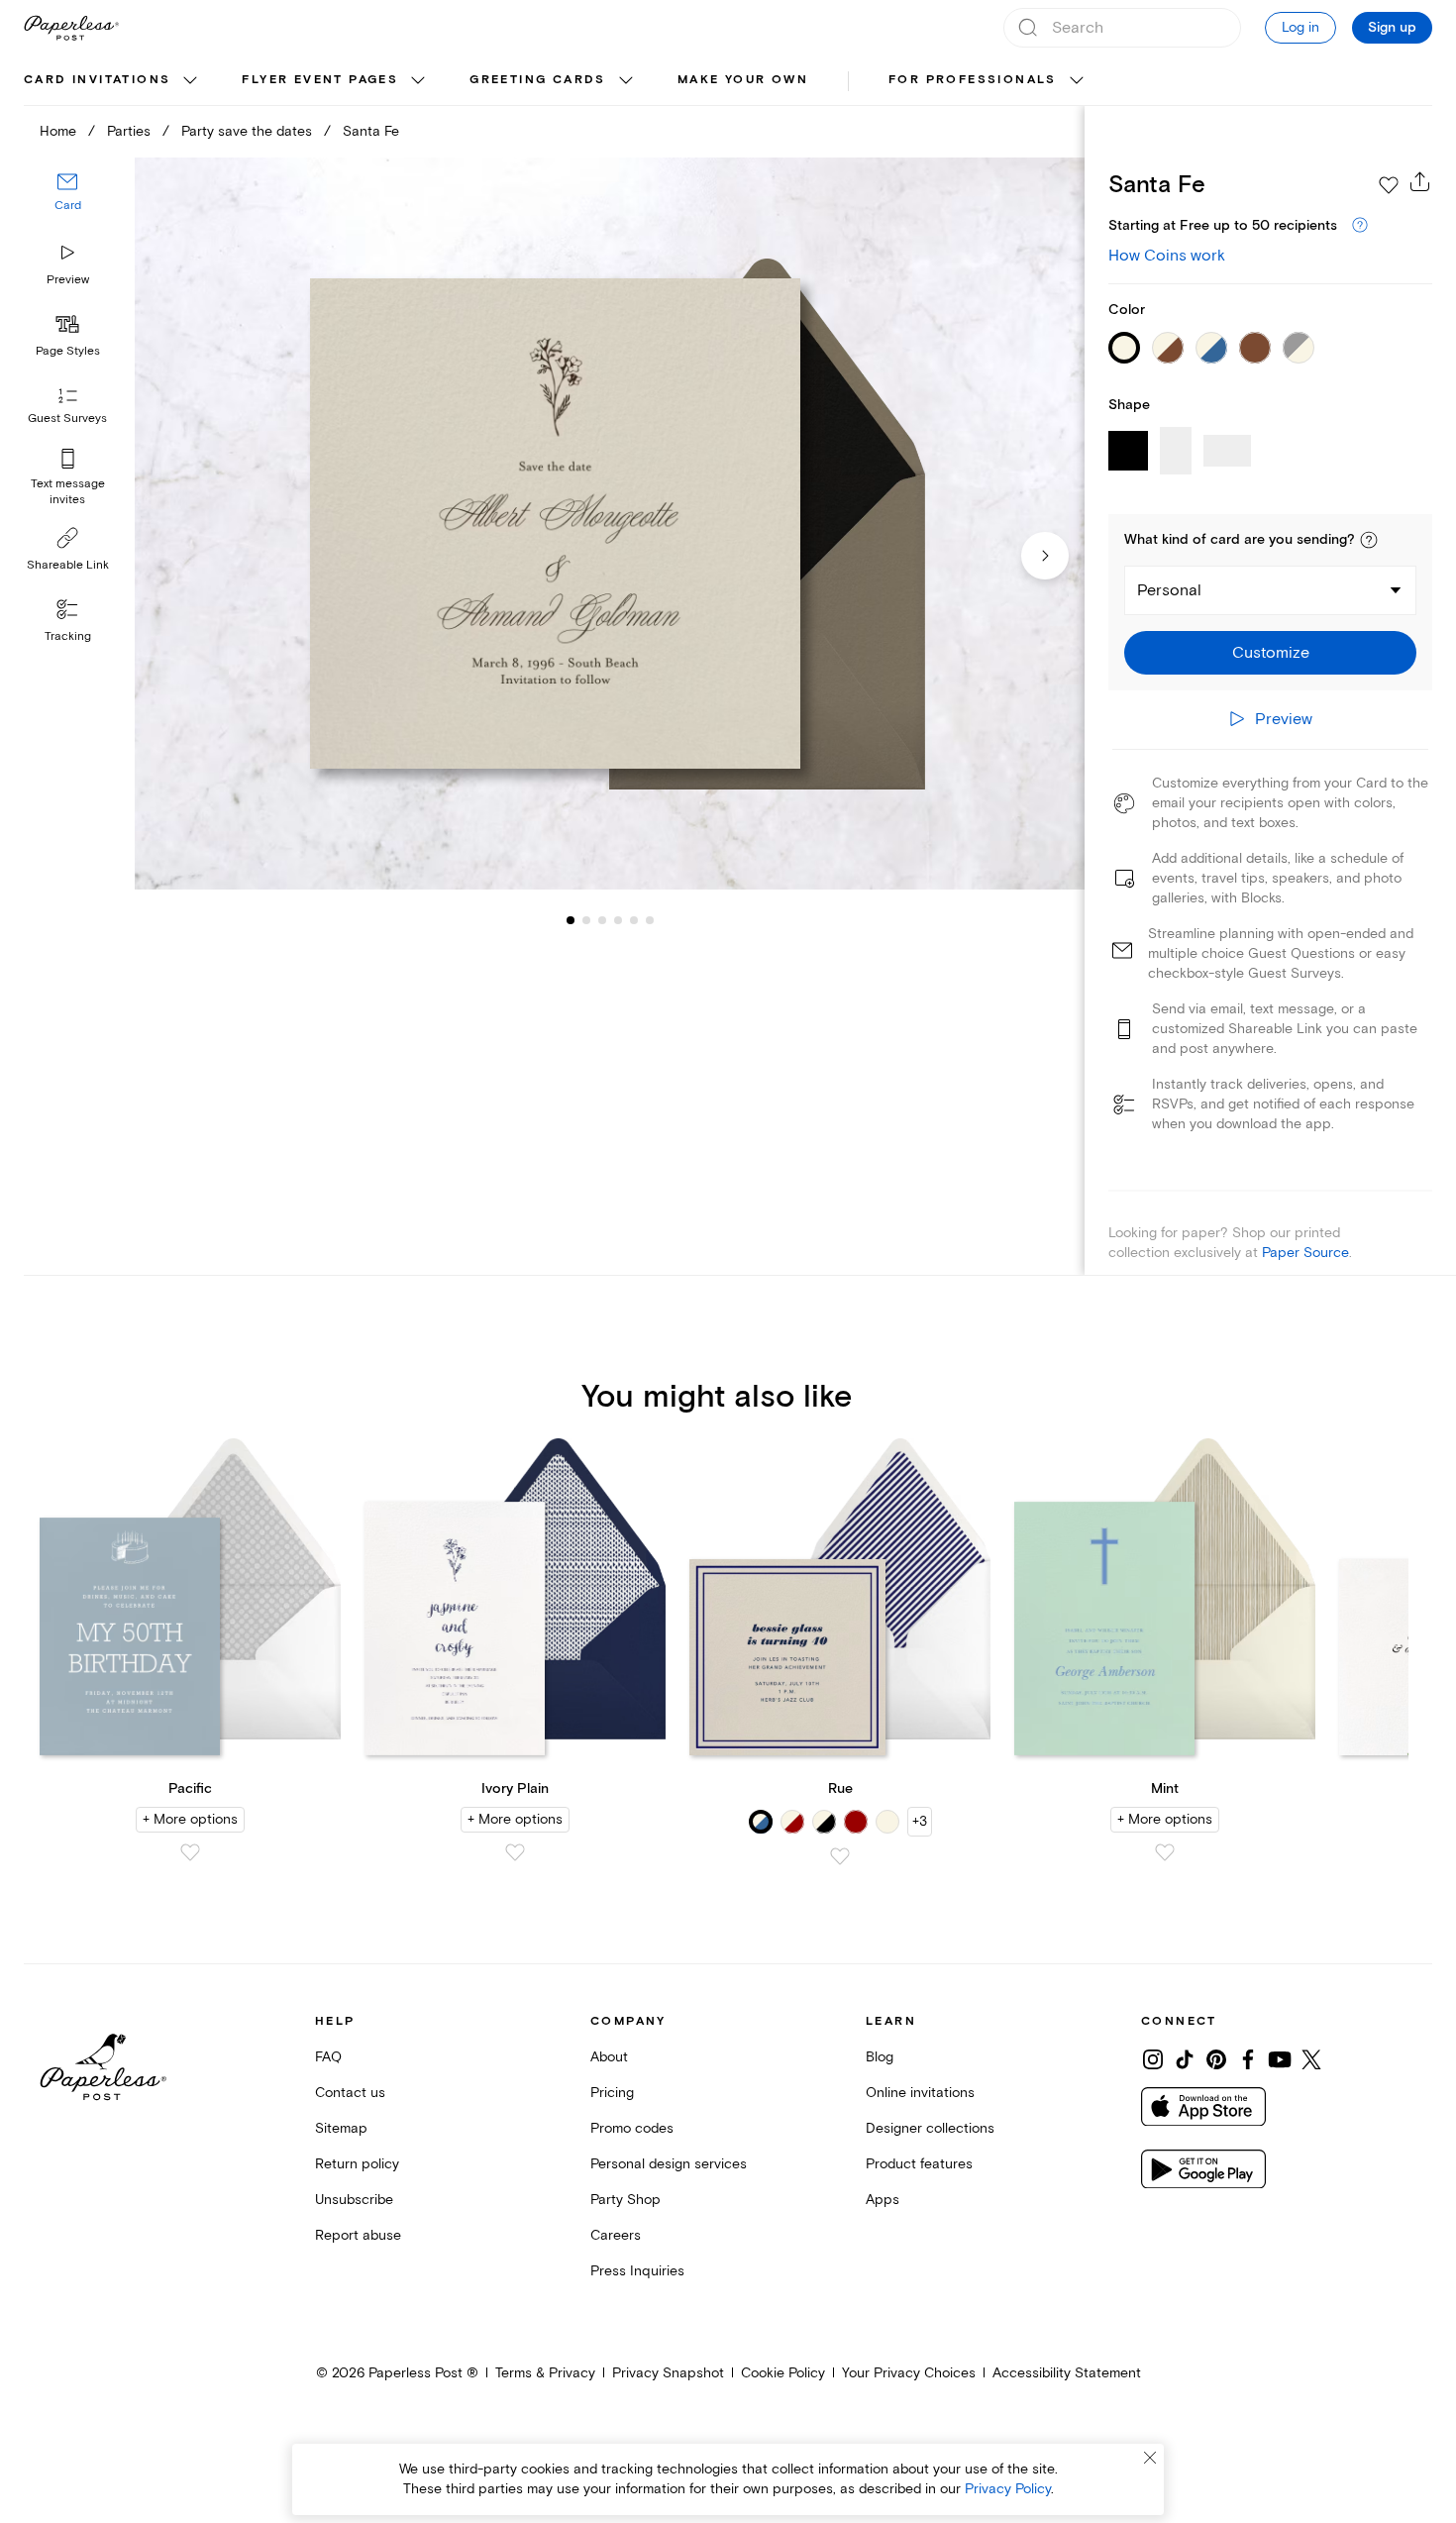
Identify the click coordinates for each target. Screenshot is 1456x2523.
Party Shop (625, 2200)
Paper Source (1305, 1253)
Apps (883, 2200)
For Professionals (973, 80)
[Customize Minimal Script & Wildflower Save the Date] (610, 524)
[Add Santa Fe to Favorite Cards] (1389, 185)
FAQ (328, 2057)
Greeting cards (538, 80)
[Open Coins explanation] (1360, 226)
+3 (920, 1821)
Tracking (68, 636)
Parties (129, 131)
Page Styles (68, 351)
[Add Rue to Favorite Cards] (840, 1856)
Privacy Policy (1008, 2489)
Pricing (612, 2093)
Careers (616, 2235)
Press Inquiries (637, 2271)
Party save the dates (247, 131)
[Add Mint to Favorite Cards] (1165, 1852)
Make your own (743, 80)
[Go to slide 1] (571, 919)
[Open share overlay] (1420, 181)
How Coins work (1167, 256)
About (609, 2057)
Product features (919, 2164)
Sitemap (341, 2128)
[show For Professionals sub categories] (1077, 81)
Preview (68, 280)
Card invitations (97, 80)
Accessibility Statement (1067, 2373)
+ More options (190, 1819)
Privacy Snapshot (668, 2373)
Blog (880, 2057)
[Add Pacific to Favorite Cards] (190, 1852)
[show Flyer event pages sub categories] (418, 81)
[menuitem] (113, 81)
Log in (1300, 27)
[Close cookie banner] (1150, 2458)
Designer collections (930, 2128)
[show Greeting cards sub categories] (626, 81)
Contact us (350, 2093)
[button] (1369, 540)
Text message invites (68, 492)
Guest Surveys (67, 419)
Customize (1271, 653)
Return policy (357, 2164)
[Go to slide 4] (602, 919)
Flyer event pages (320, 80)
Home (58, 131)
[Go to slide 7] (650, 919)
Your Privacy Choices (909, 2373)
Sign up (1392, 28)
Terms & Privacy (545, 2373)
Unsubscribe (354, 2200)
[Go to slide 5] (618, 919)
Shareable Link (68, 565)
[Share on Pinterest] (1216, 2059)
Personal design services (669, 2164)
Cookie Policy (783, 2373)
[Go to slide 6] (634, 919)
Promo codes (632, 2128)
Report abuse (358, 2235)
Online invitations (920, 2093)
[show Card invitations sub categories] (190, 81)
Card (68, 206)
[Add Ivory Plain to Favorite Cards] (515, 1852)
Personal (1169, 590)
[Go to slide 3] (586, 919)
